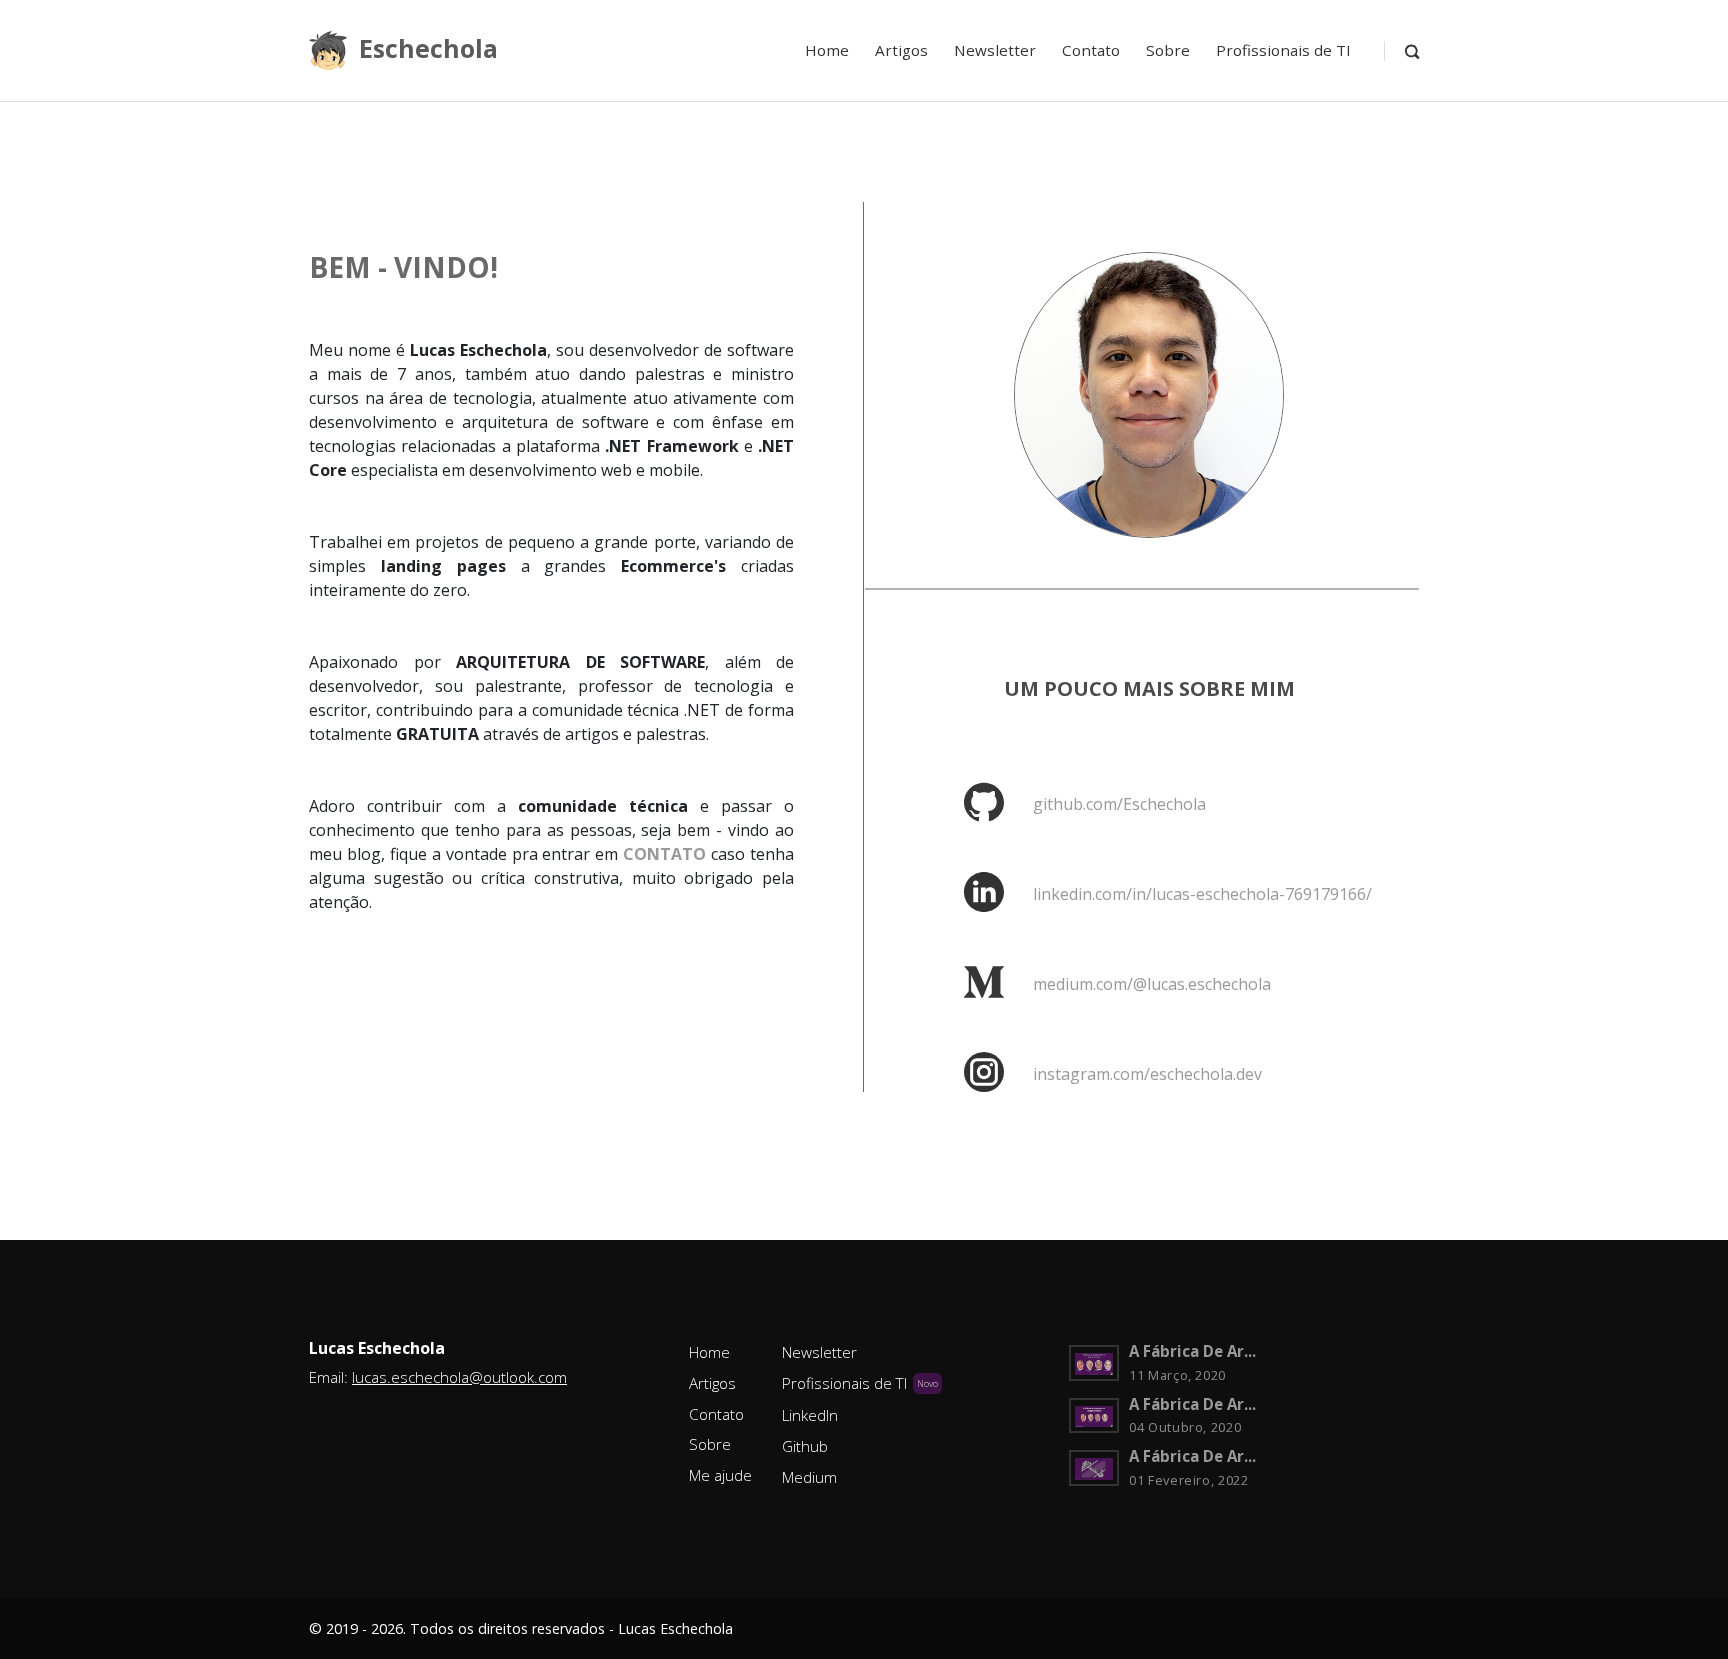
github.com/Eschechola (1119, 804)
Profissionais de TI (1283, 50)
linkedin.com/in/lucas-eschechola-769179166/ (1202, 894)
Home (827, 50)
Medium (809, 1477)
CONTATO (664, 854)
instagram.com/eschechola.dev (1147, 1074)
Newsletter (995, 50)
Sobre (1168, 50)
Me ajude (720, 1475)
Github (805, 1446)
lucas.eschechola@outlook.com (459, 1377)
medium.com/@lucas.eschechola (1152, 984)
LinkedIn (810, 1415)
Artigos (901, 50)
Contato (1091, 50)
